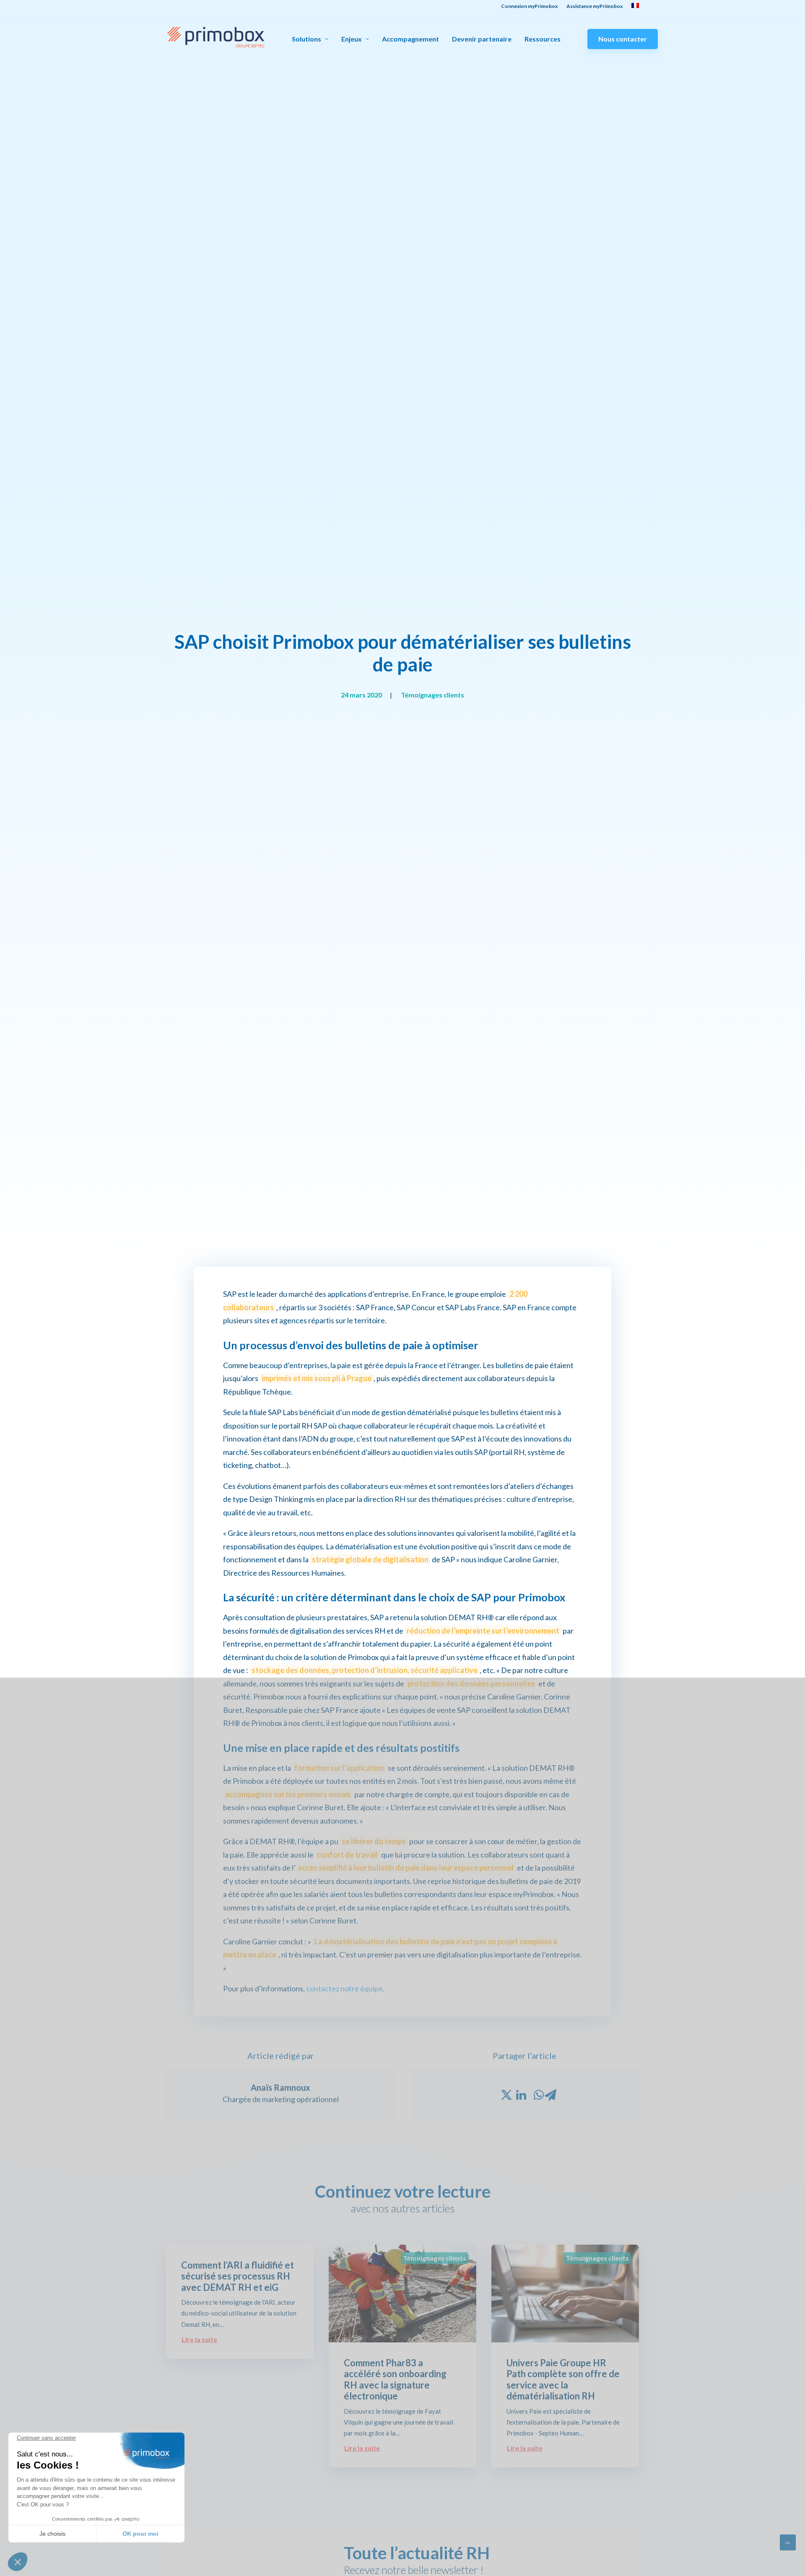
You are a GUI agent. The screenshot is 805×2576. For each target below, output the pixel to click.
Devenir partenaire (482, 39)
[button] (18, 2562)
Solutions (306, 39)
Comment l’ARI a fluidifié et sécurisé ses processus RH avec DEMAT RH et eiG (238, 2276)
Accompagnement (410, 39)
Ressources (543, 39)
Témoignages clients (432, 695)
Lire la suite (199, 2339)
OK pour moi (140, 2534)
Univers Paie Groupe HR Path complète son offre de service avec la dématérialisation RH (563, 2379)
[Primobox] (216, 37)
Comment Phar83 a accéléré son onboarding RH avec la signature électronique (395, 2379)
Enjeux (352, 39)
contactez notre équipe (344, 1988)
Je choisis (52, 2534)
